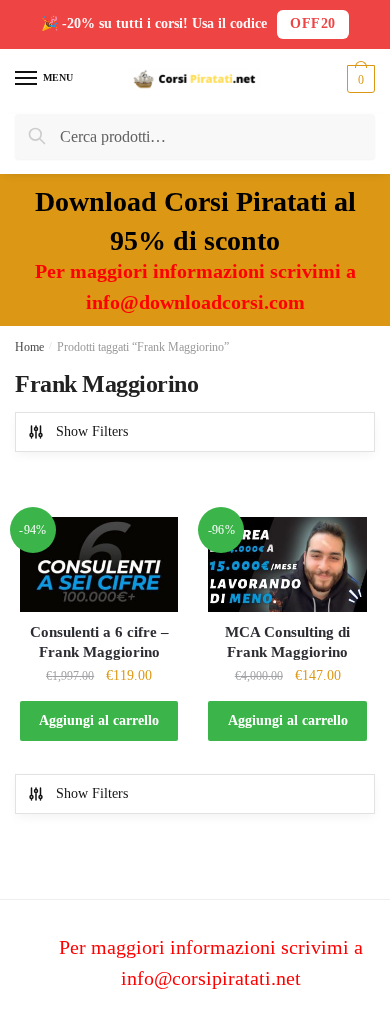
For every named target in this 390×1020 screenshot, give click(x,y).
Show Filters (92, 431)
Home (29, 347)
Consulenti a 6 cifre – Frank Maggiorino (99, 642)
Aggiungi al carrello (99, 720)
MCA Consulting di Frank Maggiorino (287, 642)
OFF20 (313, 23)
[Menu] (27, 79)
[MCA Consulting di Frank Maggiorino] (287, 564)
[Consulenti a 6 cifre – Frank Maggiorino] (99, 564)
